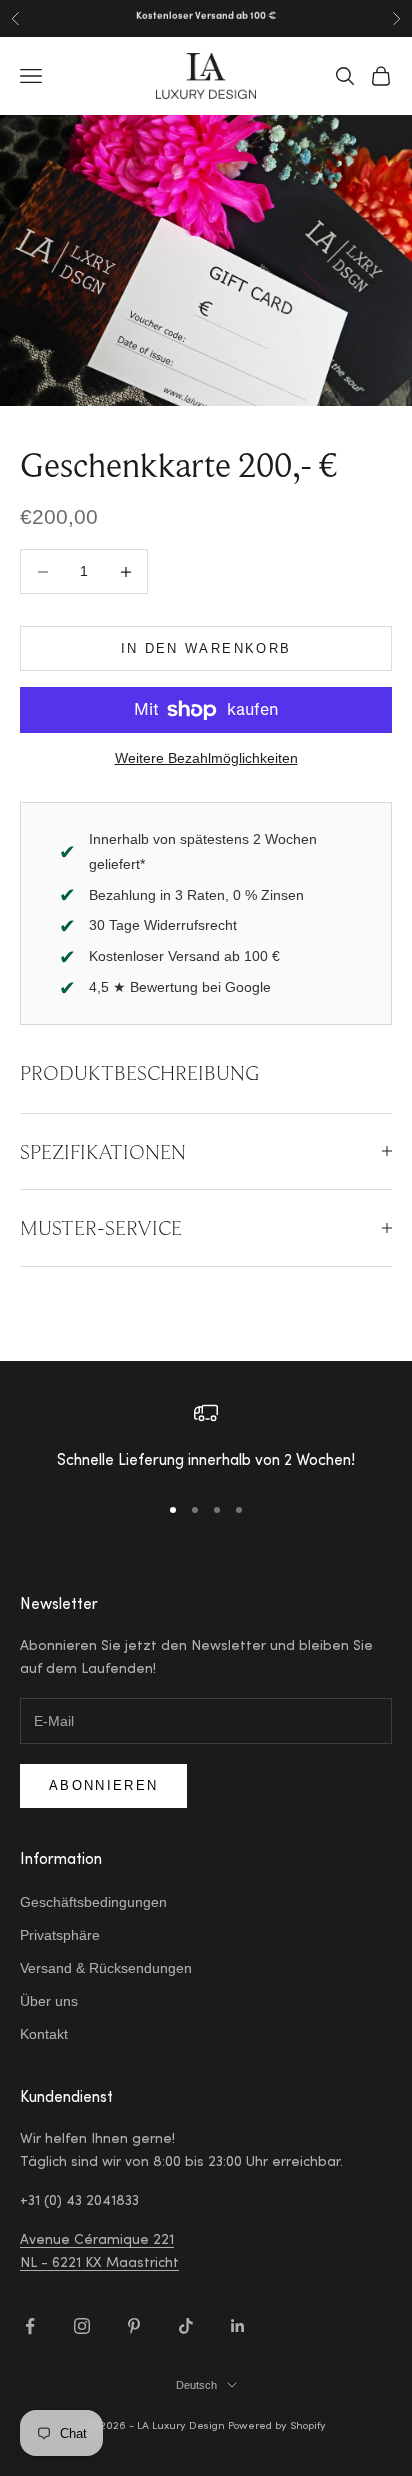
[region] (206, 1438)
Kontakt (44, 2034)
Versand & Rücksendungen (106, 1968)
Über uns (49, 2001)
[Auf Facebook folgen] (30, 2326)
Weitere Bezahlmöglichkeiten (206, 758)
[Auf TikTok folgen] (186, 2326)
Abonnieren (103, 1785)
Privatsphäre (60, 1935)
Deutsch (196, 2385)
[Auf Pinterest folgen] (134, 2326)
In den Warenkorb (206, 648)
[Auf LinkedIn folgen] (238, 2326)
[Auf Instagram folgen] (82, 2326)
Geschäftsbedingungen (93, 1902)
